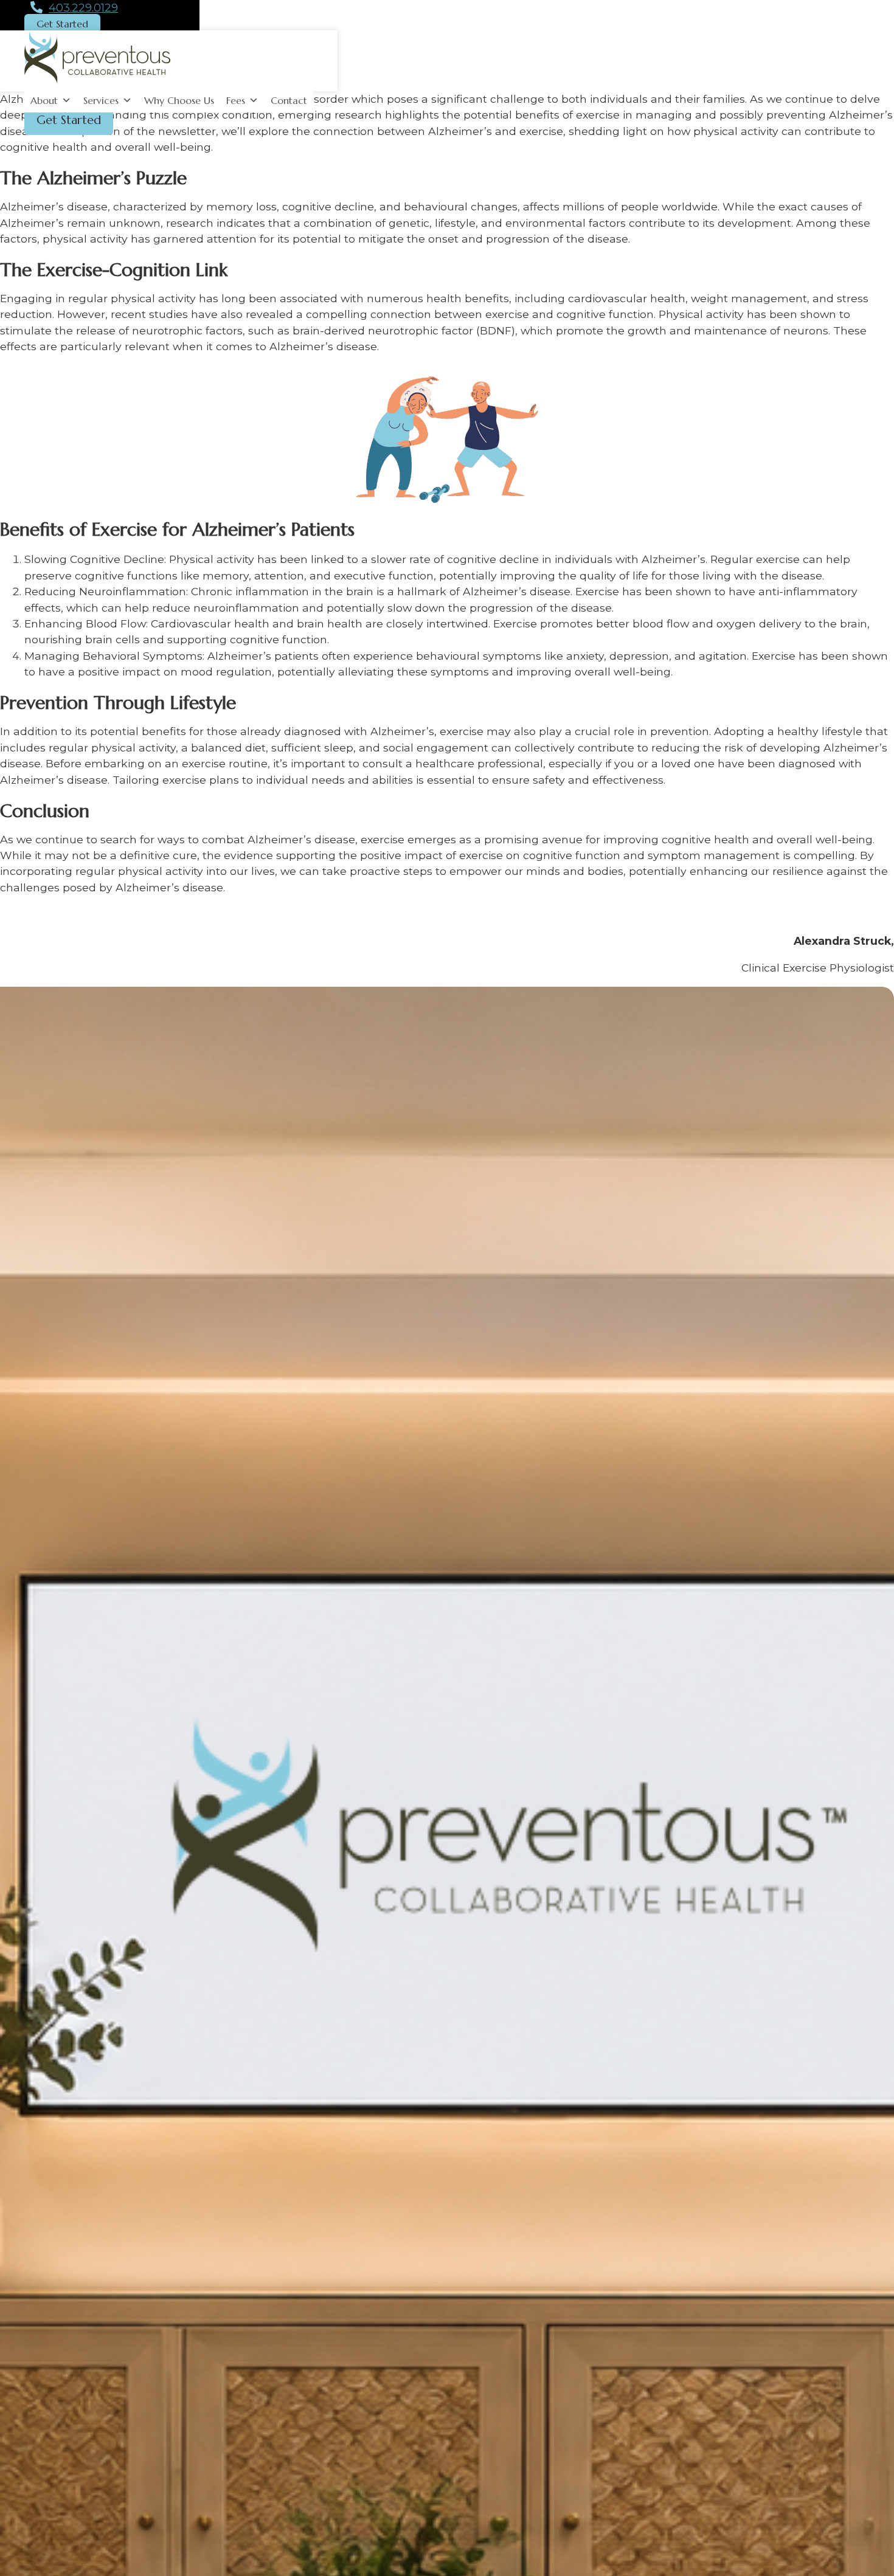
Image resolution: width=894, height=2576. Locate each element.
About (44, 100)
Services (101, 100)
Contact (289, 100)
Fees (236, 100)
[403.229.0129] (36, 8)
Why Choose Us (179, 100)
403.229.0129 (83, 8)
